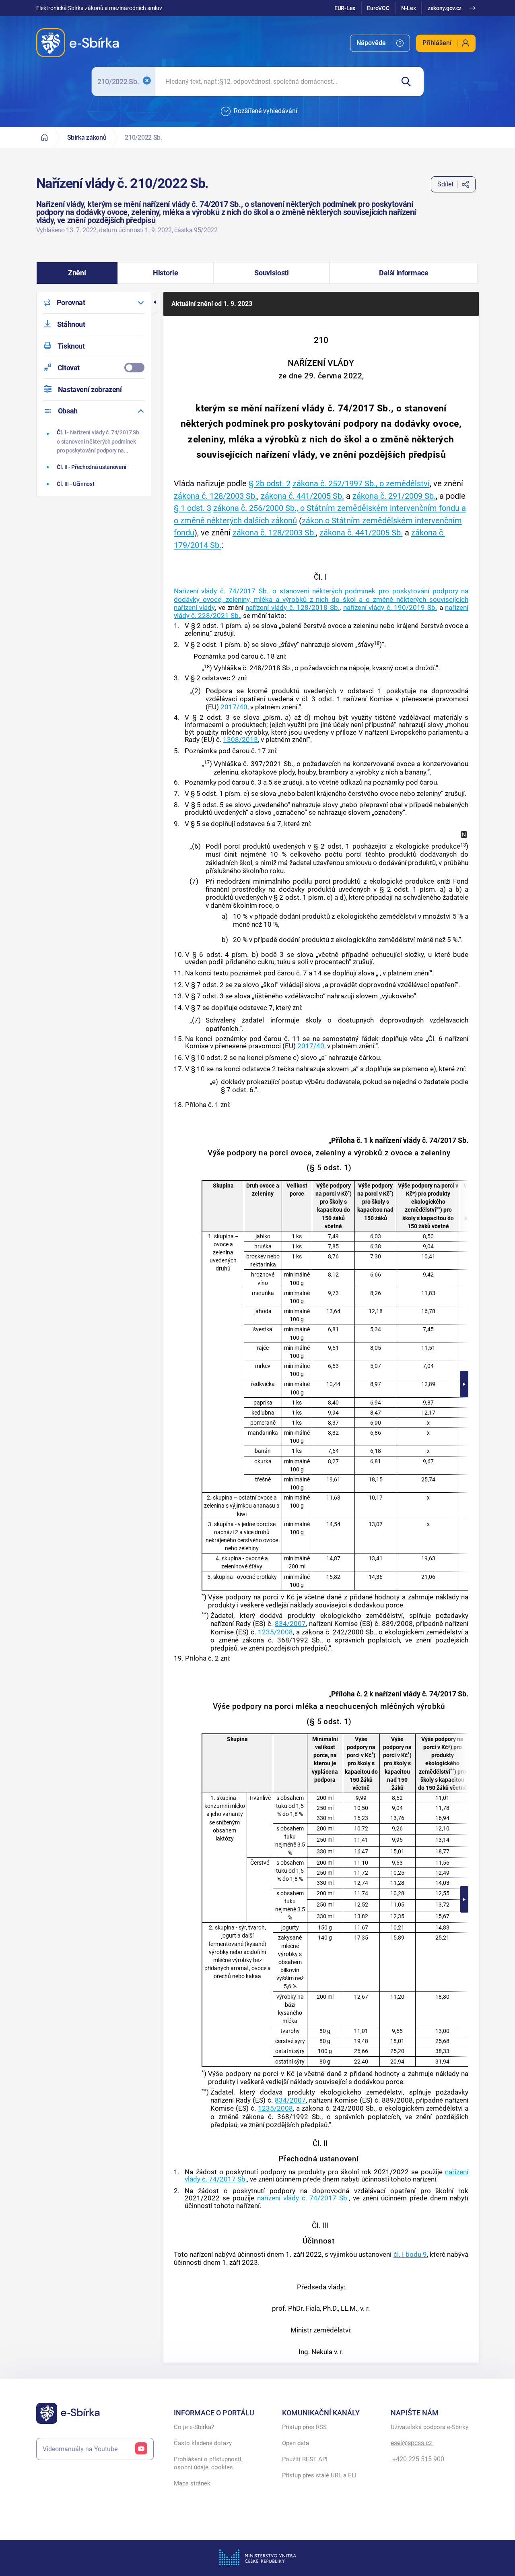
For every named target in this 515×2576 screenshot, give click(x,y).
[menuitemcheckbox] (94, 368)
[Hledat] (409, 82)
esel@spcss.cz (412, 2443)
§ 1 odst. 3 (193, 508)
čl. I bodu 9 (410, 2254)
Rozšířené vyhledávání (266, 111)
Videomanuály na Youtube (80, 2449)
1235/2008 (275, 1632)
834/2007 (290, 1624)
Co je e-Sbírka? (194, 2427)
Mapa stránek (192, 2483)
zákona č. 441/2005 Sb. (302, 496)
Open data (296, 2443)
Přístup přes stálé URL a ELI (319, 2475)
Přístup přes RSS (304, 2427)
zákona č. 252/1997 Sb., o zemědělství (361, 483)
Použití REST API (305, 2459)
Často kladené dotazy (203, 2443)
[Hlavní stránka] (45, 137)
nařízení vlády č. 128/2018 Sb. (293, 607)
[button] (77, 273)
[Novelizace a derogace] (464, 835)
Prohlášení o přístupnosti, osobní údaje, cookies (208, 2463)
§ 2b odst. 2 (270, 483)
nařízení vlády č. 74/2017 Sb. (303, 2198)
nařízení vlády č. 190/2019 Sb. (390, 607)
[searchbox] (275, 82)
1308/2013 (240, 740)
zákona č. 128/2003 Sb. (215, 496)
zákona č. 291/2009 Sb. (394, 496)
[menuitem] (380, 43)
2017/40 (234, 707)
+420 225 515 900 (417, 2459)
